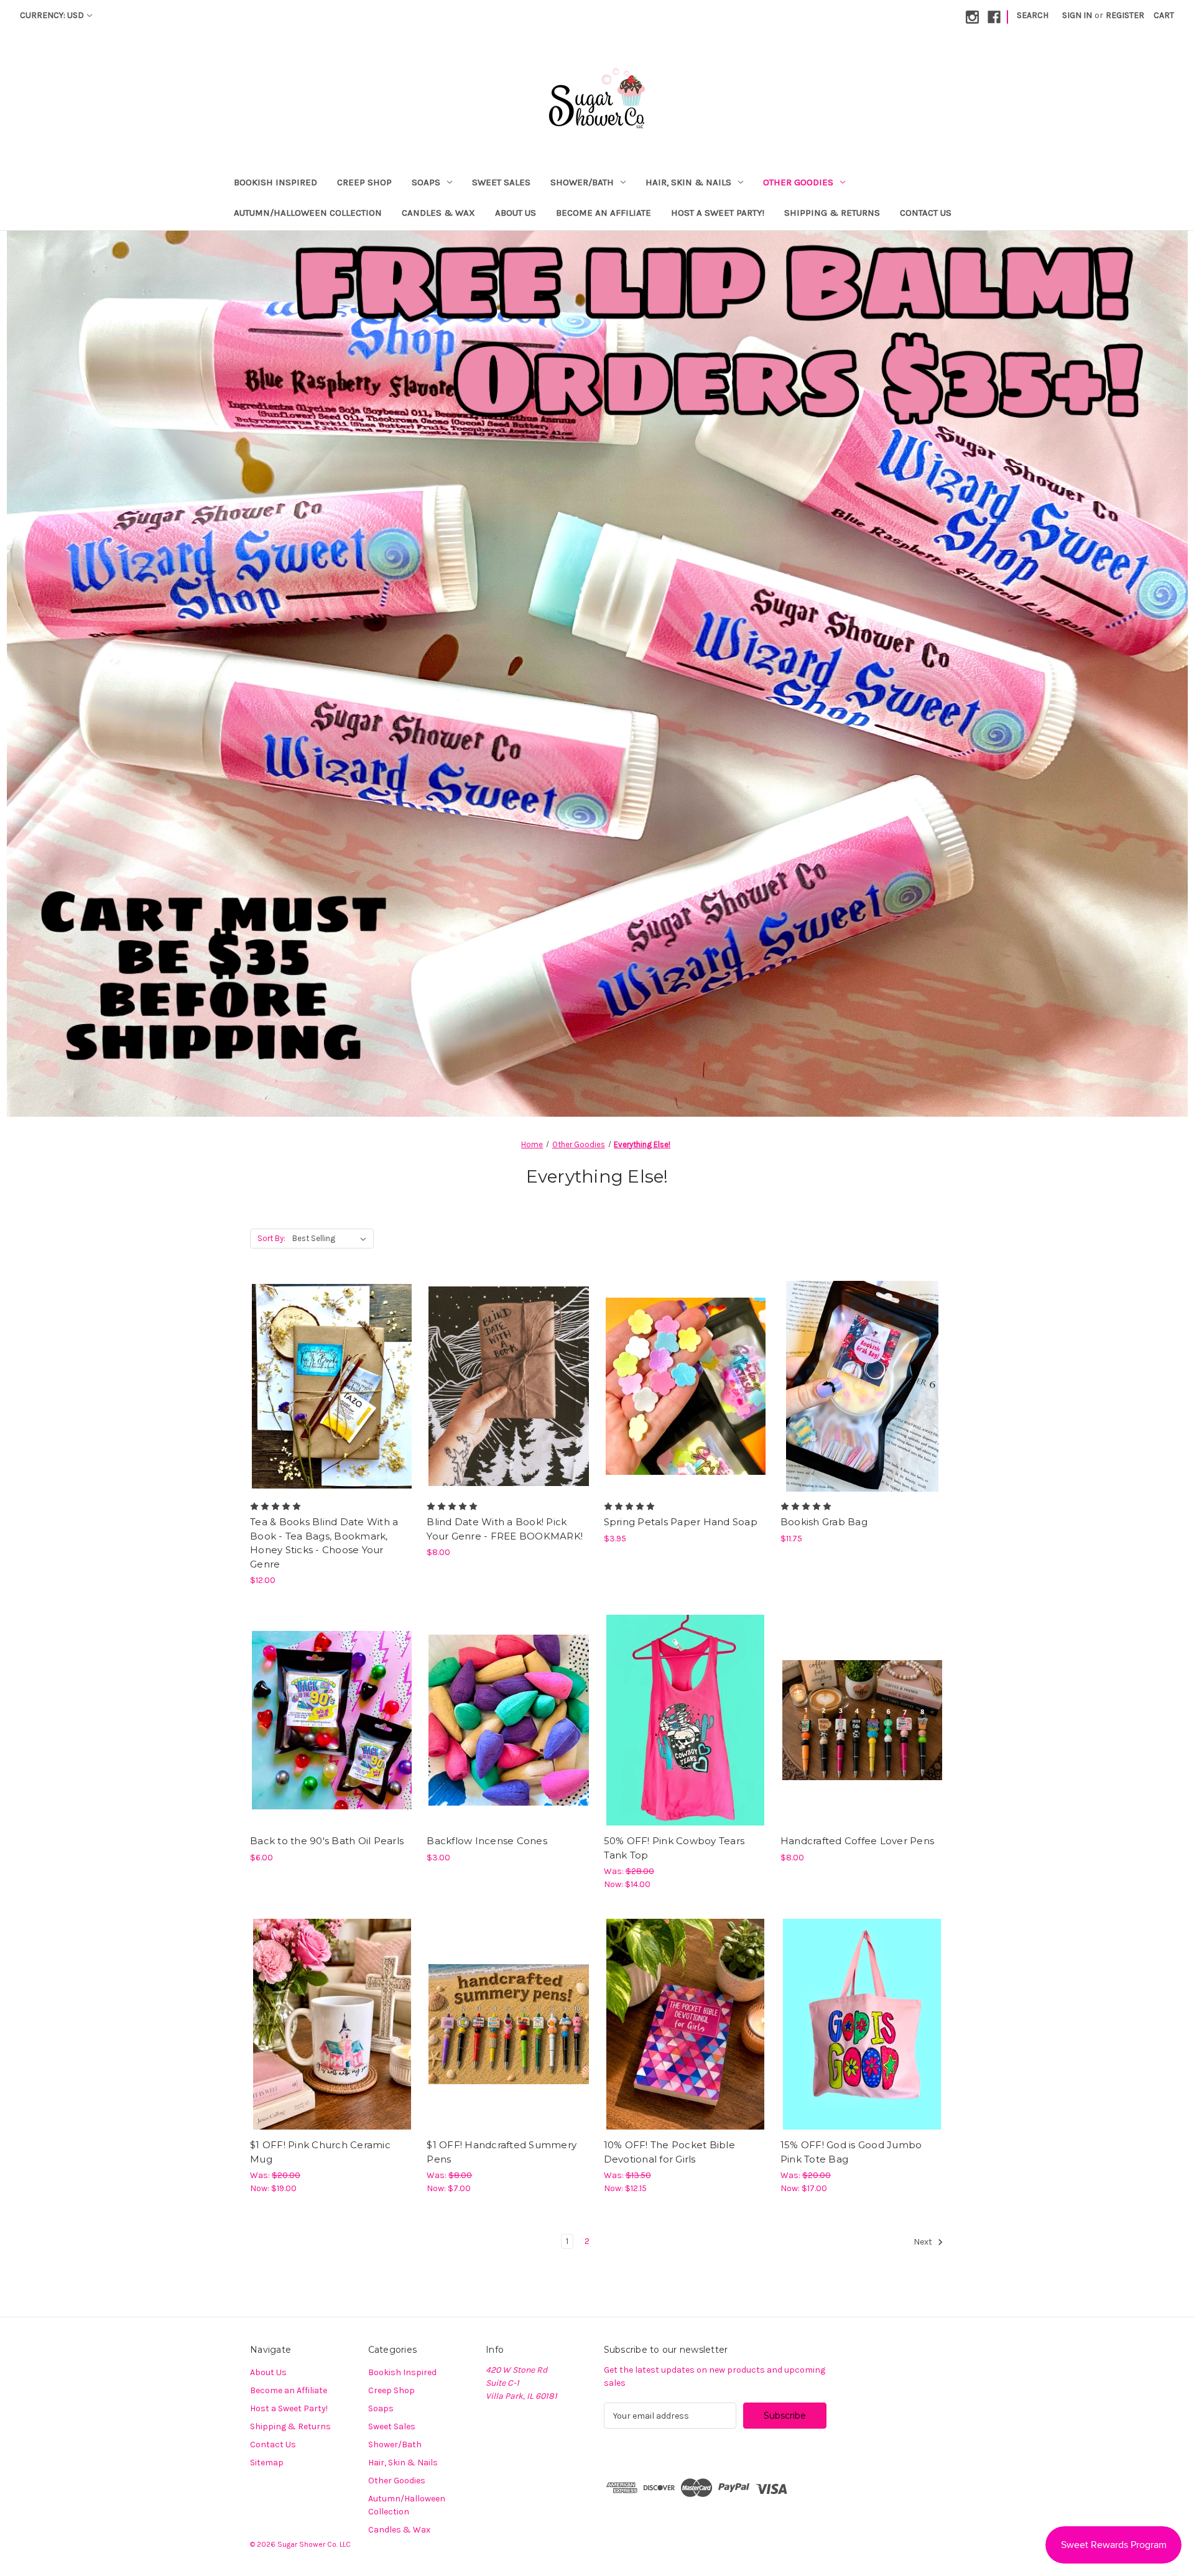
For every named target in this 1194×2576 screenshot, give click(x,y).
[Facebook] (994, 17)
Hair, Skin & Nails (688, 182)
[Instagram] (972, 17)
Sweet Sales (501, 182)
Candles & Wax (438, 213)
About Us (516, 213)
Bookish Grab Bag (824, 1522)
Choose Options (332, 1408)
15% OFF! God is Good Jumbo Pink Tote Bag (851, 2152)
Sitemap (267, 2463)
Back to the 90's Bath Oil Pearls (327, 1841)
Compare (328, 1387)
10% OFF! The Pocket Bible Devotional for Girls (669, 2152)
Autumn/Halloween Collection (308, 213)
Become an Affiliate (604, 213)
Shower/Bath (582, 182)
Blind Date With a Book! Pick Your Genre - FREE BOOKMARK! (505, 1529)
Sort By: (271, 1238)
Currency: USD (52, 15)
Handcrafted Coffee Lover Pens (857, 1841)
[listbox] (332, 1239)
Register (1125, 15)
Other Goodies (798, 182)
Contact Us (926, 213)
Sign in (1077, 15)
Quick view (322, 1364)
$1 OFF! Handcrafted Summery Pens (502, 2152)
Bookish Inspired (275, 182)
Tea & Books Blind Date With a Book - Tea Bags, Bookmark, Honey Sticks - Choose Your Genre (324, 1543)
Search (1033, 15)
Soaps (426, 182)
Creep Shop (364, 182)
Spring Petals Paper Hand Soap (681, 1522)
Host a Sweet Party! (718, 213)
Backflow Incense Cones (487, 1841)
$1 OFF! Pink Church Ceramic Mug (320, 2152)
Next (924, 2242)
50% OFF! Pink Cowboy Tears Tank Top (674, 1848)
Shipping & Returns (832, 213)
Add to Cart (686, 1408)
